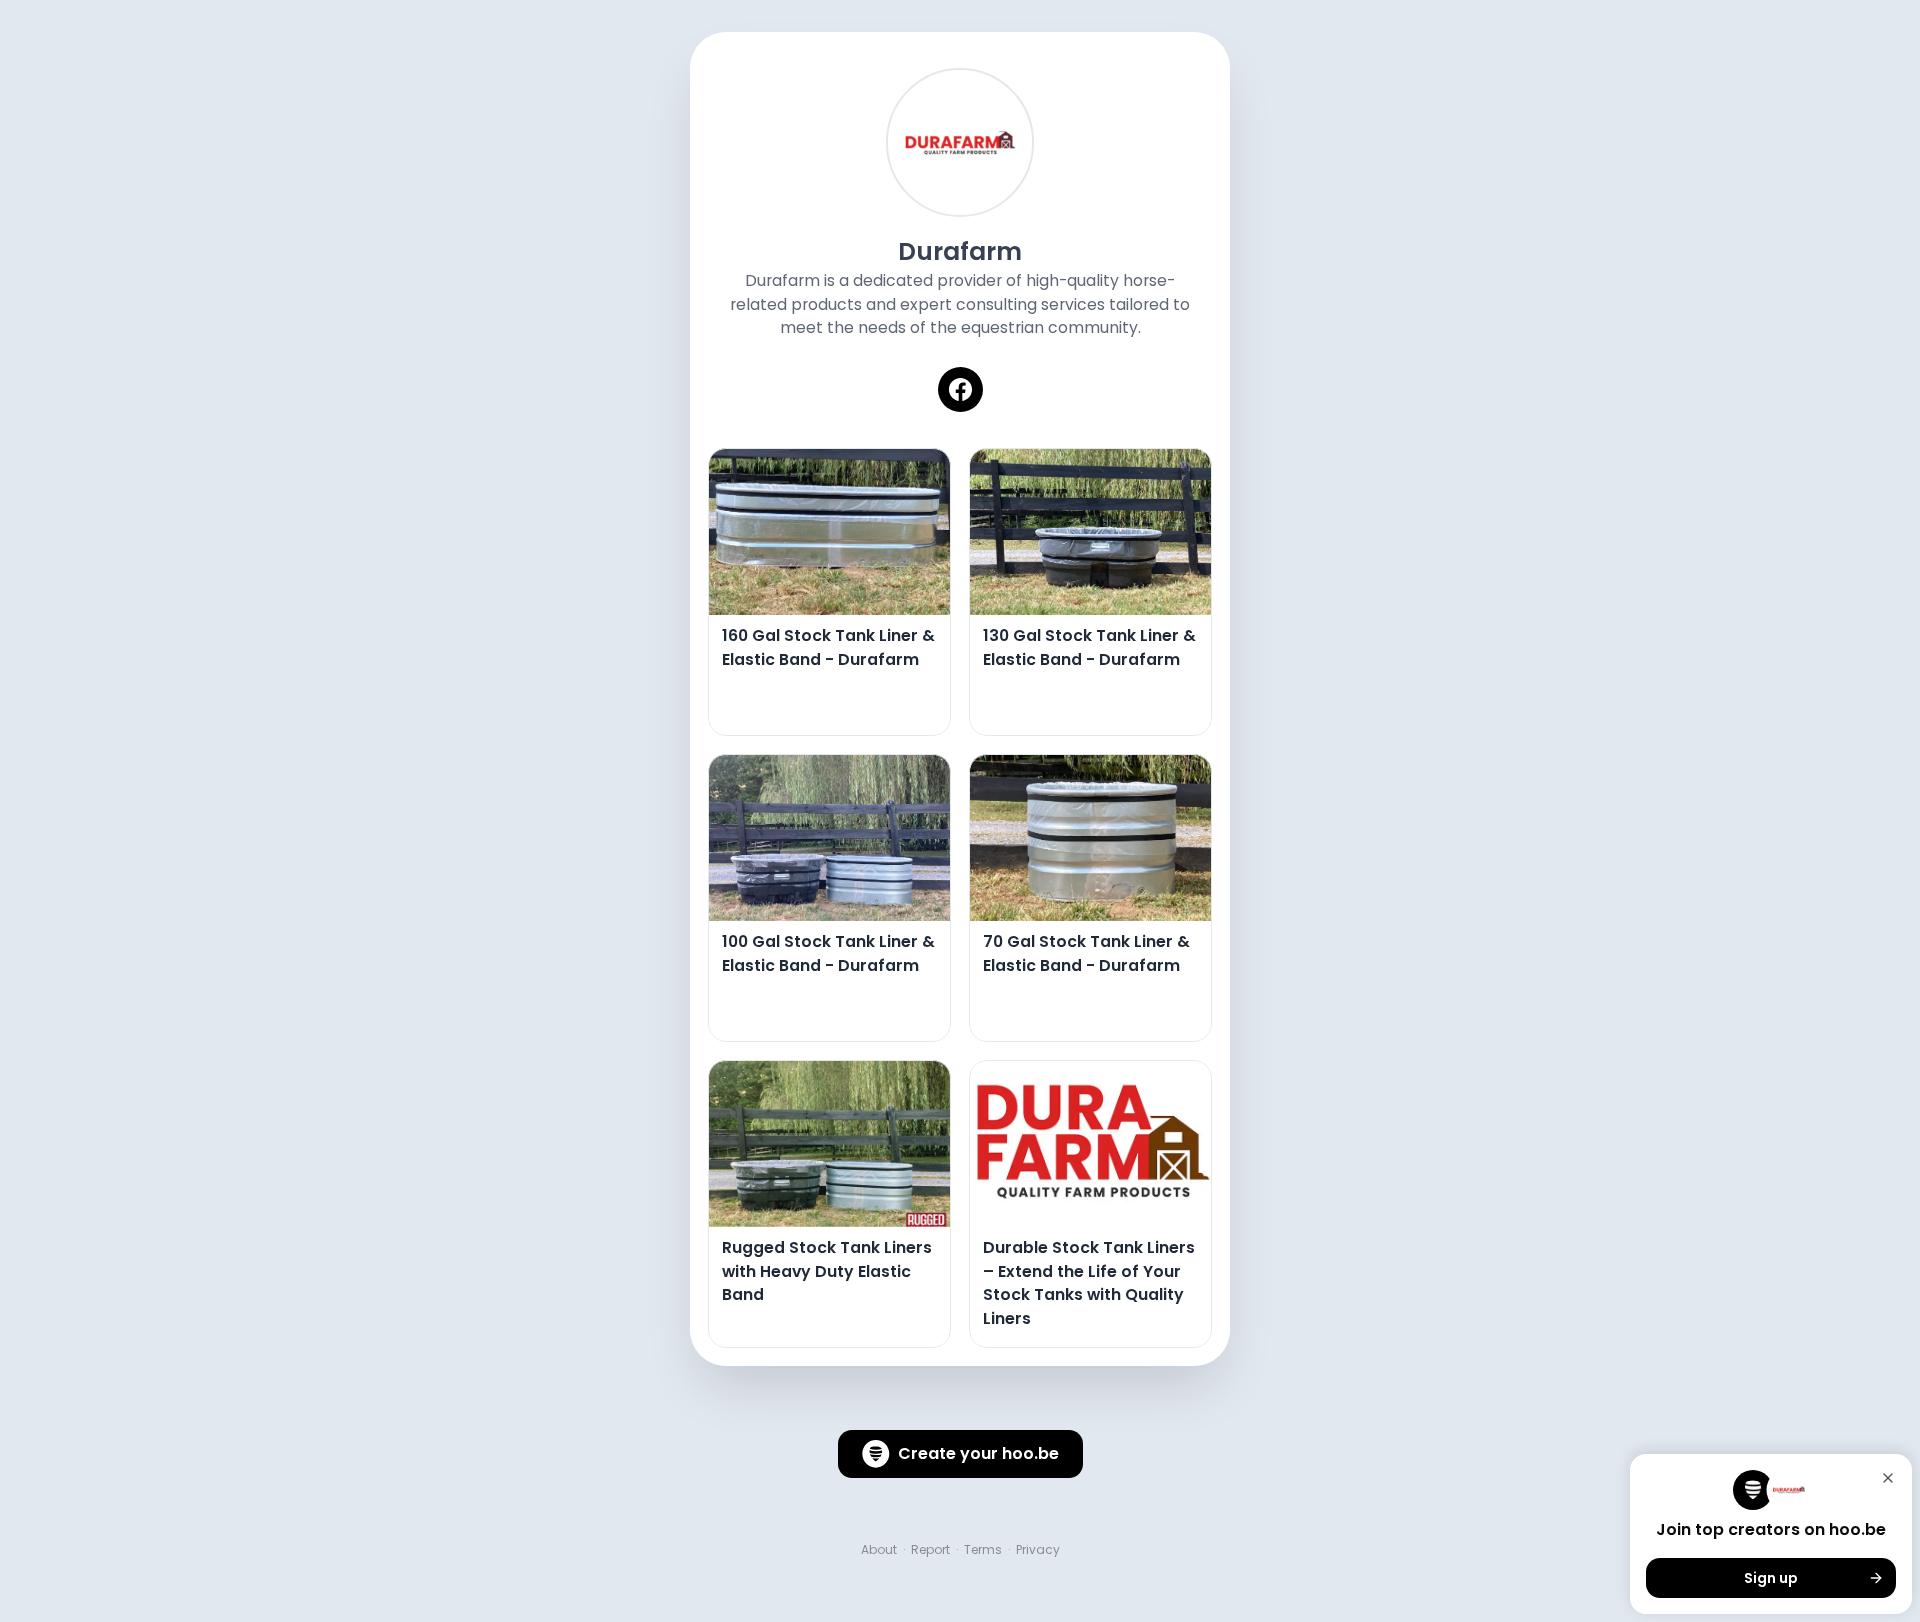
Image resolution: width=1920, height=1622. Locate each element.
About (879, 1550)
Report (930, 1550)
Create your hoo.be (978, 1453)
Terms (983, 1550)
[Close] (1888, 1478)
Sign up (1771, 1578)
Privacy (1038, 1550)
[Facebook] (960, 389)
